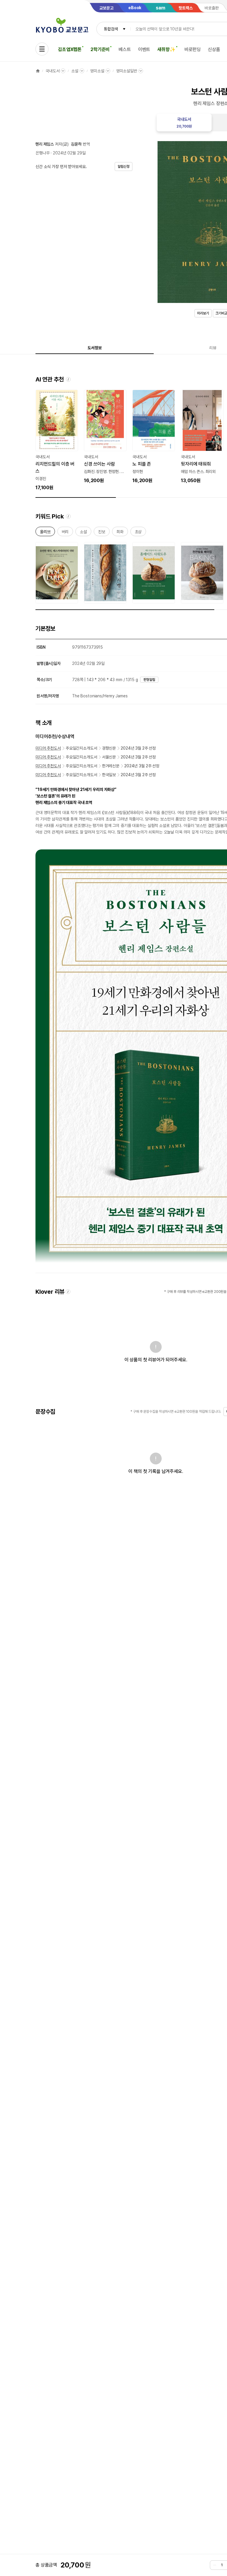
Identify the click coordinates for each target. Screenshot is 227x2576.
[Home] (38, 71)
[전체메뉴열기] (42, 49)
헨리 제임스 (45, 144)
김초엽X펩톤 (70, 49)
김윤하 (76, 144)
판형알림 (149, 680)
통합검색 (111, 29)
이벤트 (144, 49)
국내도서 (52, 71)
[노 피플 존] (154, 437)
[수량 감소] (215, 2565)
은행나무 (42, 153)
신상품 (214, 49)
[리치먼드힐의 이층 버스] (57, 441)
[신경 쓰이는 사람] (105, 437)
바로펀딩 (193, 49)
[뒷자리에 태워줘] (202, 437)
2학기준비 (100, 49)
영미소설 (97, 71)
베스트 (125, 49)
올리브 (45, 533)
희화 (120, 533)
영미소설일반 (127, 71)
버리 (65, 533)
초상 (138, 533)
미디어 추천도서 (48, 748)
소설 (75, 71)
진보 (102, 533)
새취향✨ (166, 49)
